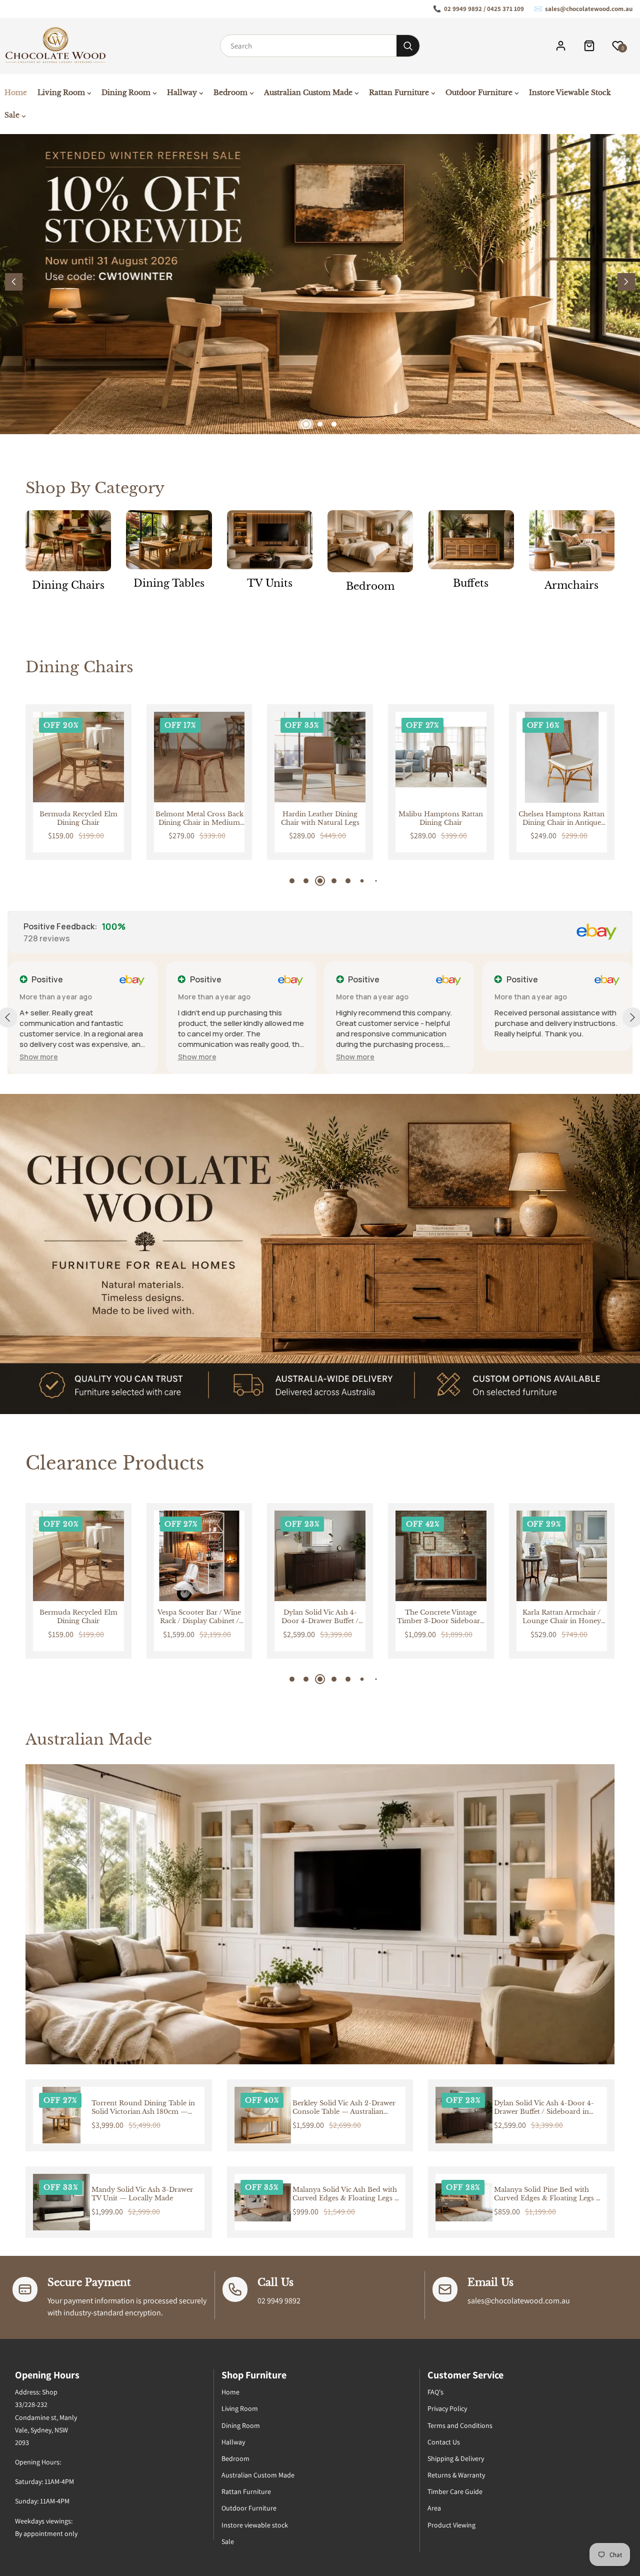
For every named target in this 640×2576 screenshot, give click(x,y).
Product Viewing (451, 2525)
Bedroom (370, 586)
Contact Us (444, 2442)
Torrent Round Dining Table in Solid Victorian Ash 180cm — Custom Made (143, 2108)
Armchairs (571, 585)
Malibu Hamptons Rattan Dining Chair (320, 819)
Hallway (233, 2442)
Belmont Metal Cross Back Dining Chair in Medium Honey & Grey (78, 819)
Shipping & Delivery (456, 2458)
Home (230, 2392)
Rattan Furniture (246, 2491)
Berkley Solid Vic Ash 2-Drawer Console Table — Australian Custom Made (344, 2108)
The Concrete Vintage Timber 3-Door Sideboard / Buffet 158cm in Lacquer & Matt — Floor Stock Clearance (320, 1617)
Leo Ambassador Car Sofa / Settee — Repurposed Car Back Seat (561, 1617)
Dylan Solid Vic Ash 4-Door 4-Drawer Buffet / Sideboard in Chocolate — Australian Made (199, 1617)
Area (434, 2508)
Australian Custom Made (258, 2475)
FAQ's (435, 2392)
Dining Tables (169, 583)
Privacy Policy (447, 2408)
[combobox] (308, 46)
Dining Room (241, 2425)
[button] (626, 282)
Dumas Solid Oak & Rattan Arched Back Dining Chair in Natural (561, 819)
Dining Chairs (68, 585)
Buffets (471, 583)
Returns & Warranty (456, 2475)
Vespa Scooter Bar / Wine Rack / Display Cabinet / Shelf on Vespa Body (78, 1617)
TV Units (270, 583)
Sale (228, 2541)
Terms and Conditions (460, 2425)
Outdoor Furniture (249, 2508)
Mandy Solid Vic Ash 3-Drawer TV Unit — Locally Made (142, 2194)
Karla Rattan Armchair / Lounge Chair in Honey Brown (441, 1617)
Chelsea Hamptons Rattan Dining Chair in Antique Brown (441, 819)
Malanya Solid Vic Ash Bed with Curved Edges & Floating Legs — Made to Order (347, 2194)
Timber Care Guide (455, 2491)
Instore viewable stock (255, 2525)
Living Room (240, 2408)
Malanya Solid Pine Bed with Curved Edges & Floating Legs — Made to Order (548, 2194)
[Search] (408, 46)
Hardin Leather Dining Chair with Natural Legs (199, 819)
